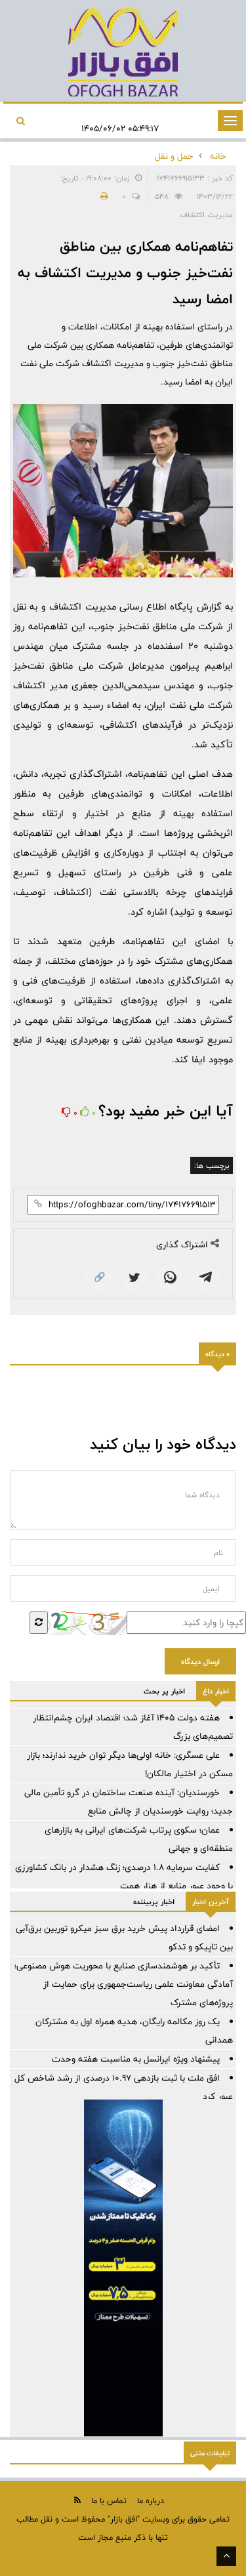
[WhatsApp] (170, 1278)
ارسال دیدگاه (200, 1661)
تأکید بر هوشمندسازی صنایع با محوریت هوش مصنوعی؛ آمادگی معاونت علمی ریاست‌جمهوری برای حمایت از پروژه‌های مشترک (124, 1984)
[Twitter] (134, 1278)
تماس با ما (109, 2501)
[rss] (77, 2500)
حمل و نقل (174, 156)
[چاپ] (102, 196)
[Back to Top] (226, 2556)
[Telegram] (205, 1278)
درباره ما (151, 2501)
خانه (218, 156)
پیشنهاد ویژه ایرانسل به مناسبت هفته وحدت (136, 2059)
